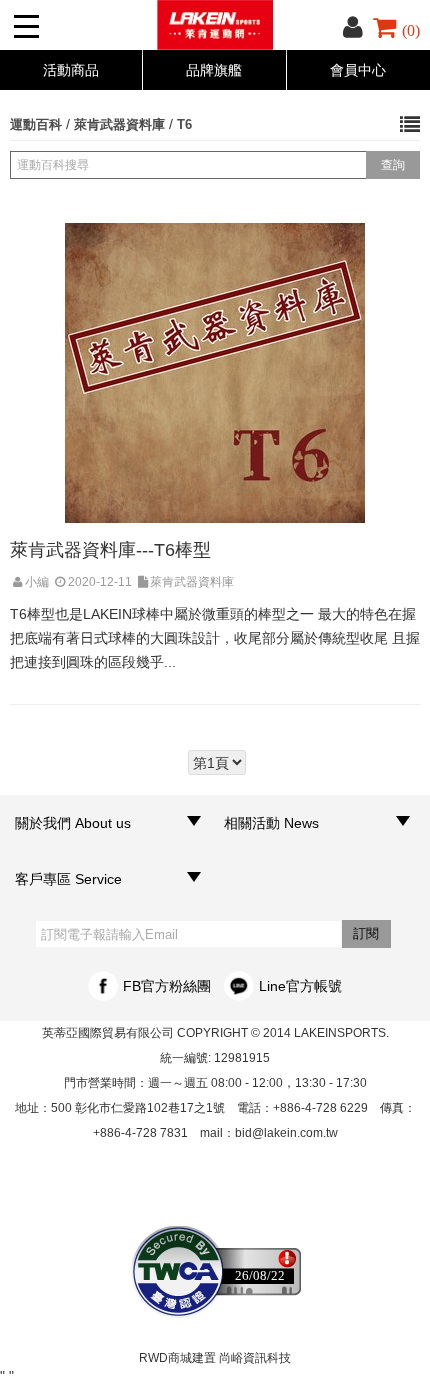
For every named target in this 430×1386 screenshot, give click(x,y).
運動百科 (36, 124)
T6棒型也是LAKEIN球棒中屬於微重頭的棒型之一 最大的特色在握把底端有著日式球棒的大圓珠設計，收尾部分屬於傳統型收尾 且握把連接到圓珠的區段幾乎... (215, 638)
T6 (184, 124)
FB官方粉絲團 (167, 986)
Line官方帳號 (300, 986)
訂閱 (366, 933)
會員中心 (358, 70)
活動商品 (71, 70)
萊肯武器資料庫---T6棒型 (110, 550)
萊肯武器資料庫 (119, 124)
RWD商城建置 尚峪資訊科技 (215, 1358)
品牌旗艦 (214, 70)
